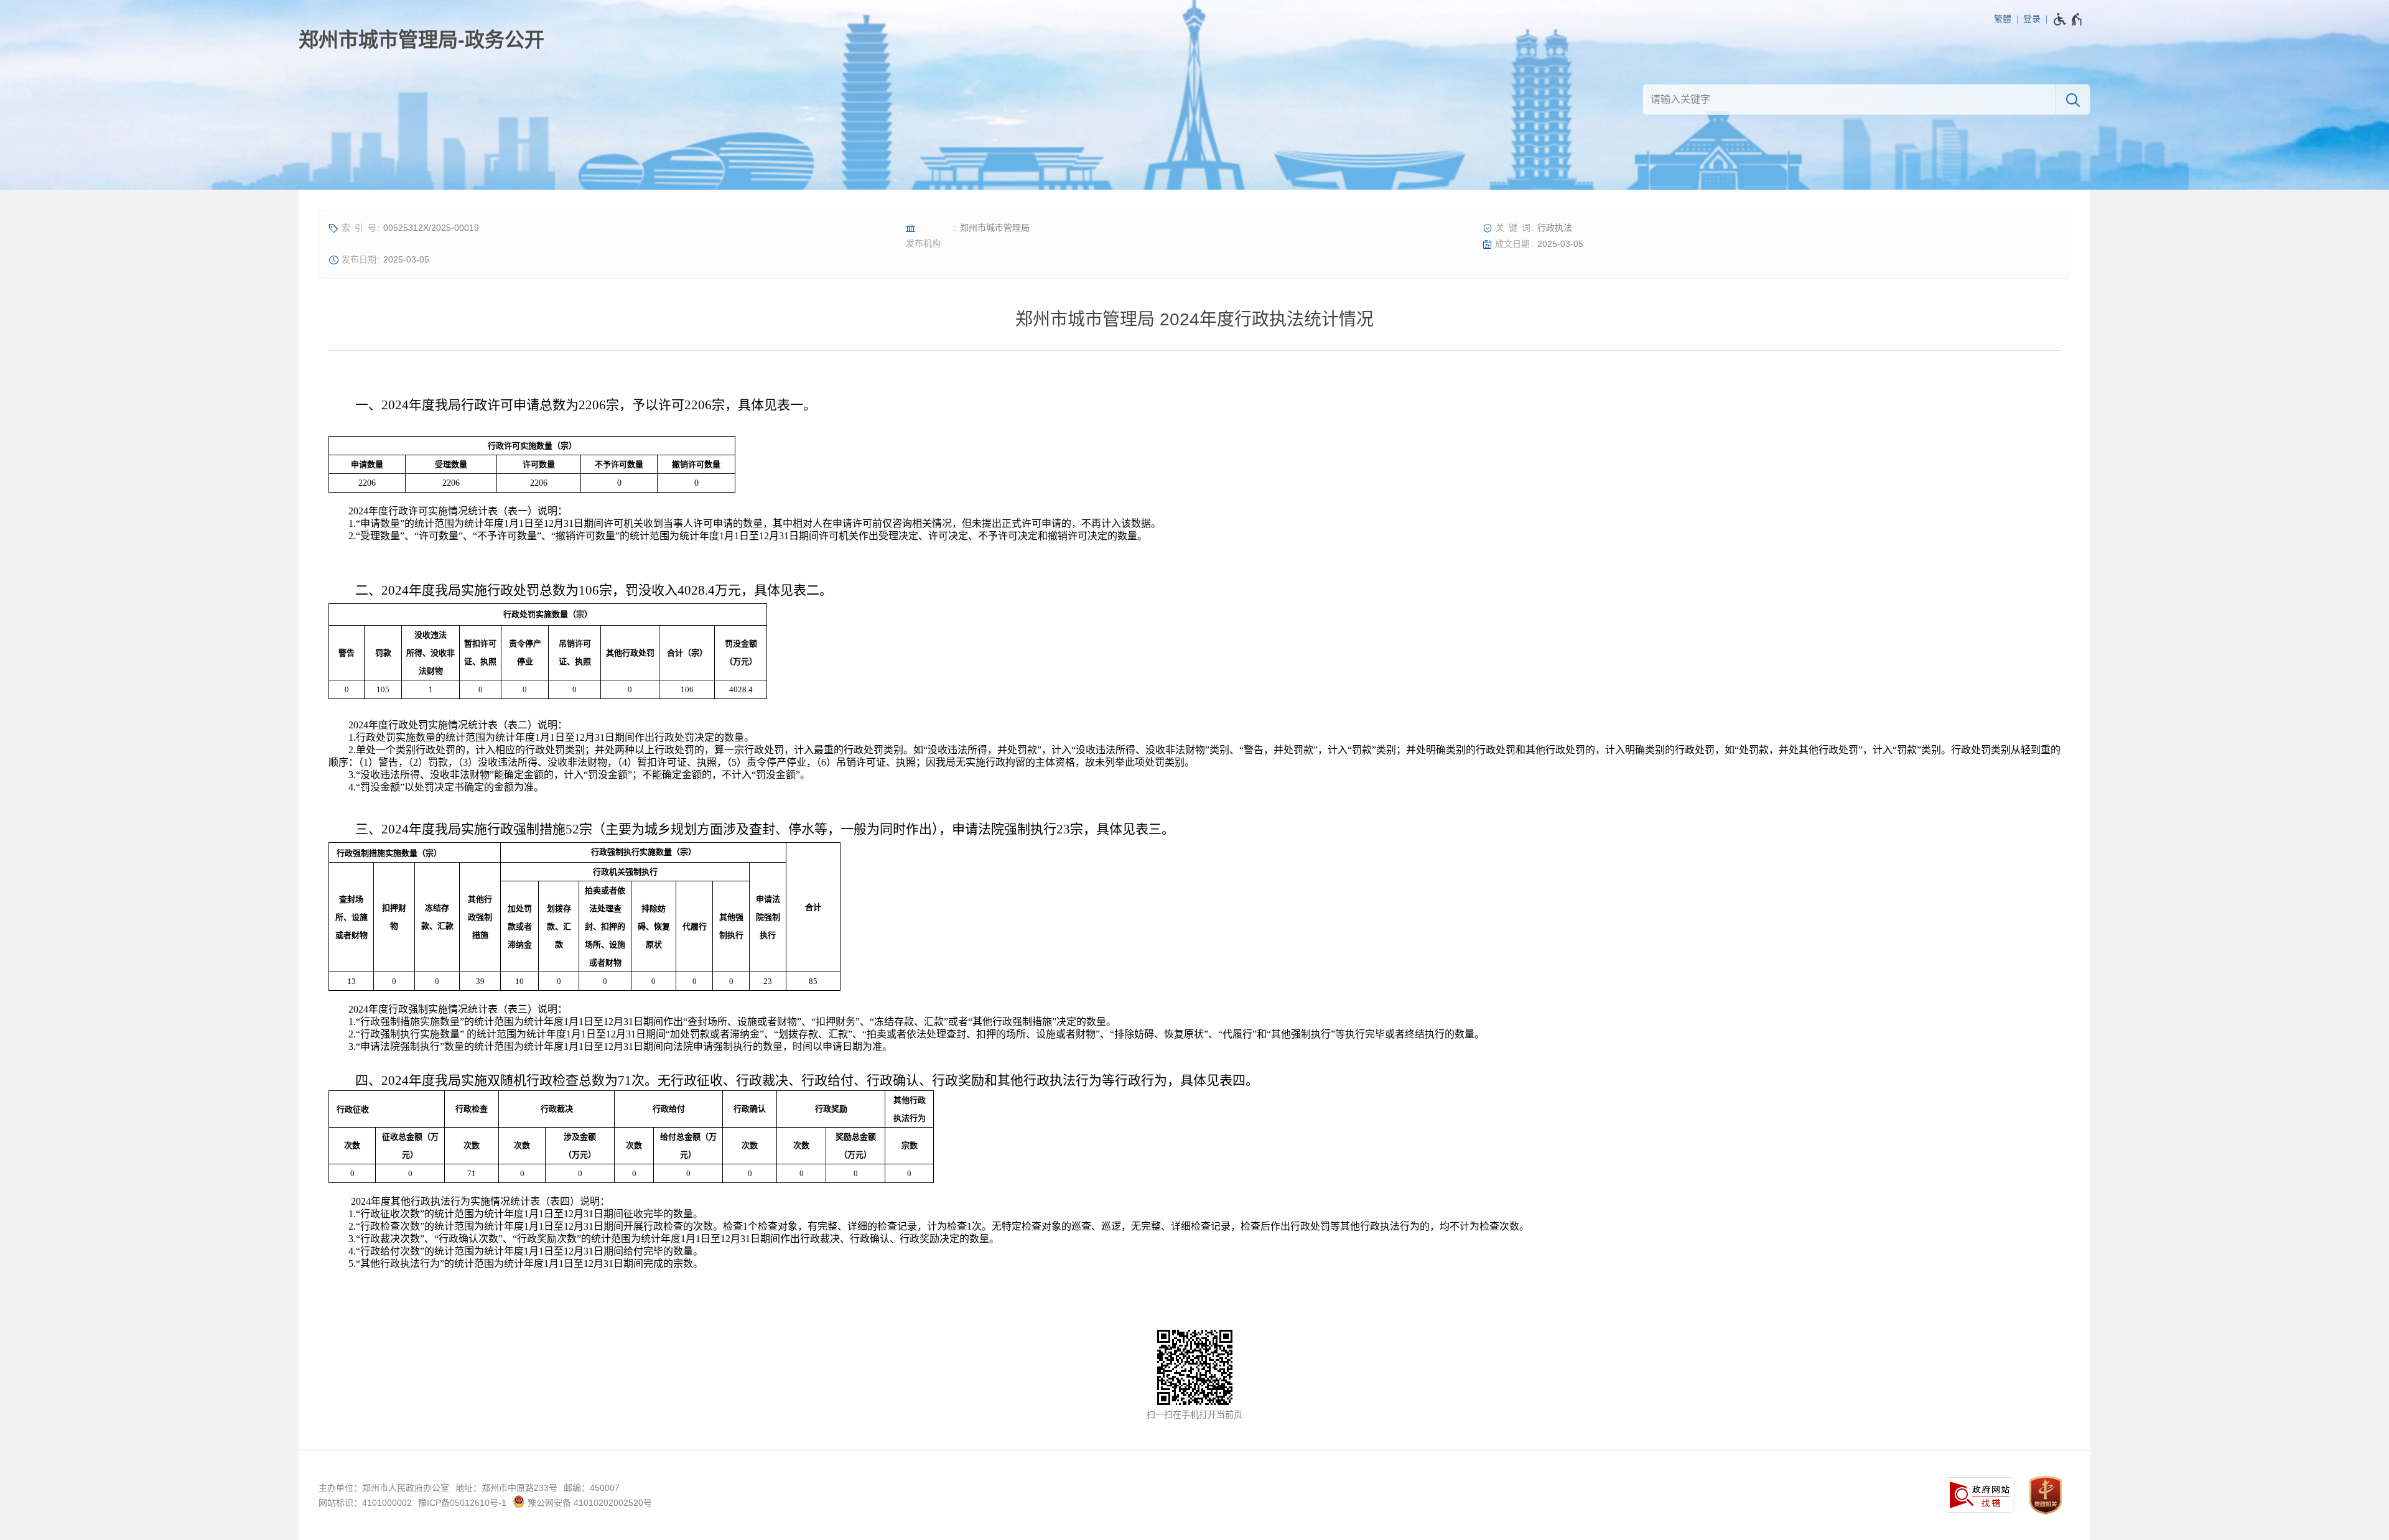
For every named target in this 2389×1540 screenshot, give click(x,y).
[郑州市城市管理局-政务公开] (421, 40)
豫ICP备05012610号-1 (462, 1503)
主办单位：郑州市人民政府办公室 (384, 1488)
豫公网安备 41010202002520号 (589, 1503)
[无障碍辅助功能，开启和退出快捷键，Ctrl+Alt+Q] (2068, 19)
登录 (2032, 19)
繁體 (2003, 19)
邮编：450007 (592, 1488)
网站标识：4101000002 (365, 1503)
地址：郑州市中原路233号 (506, 1488)
